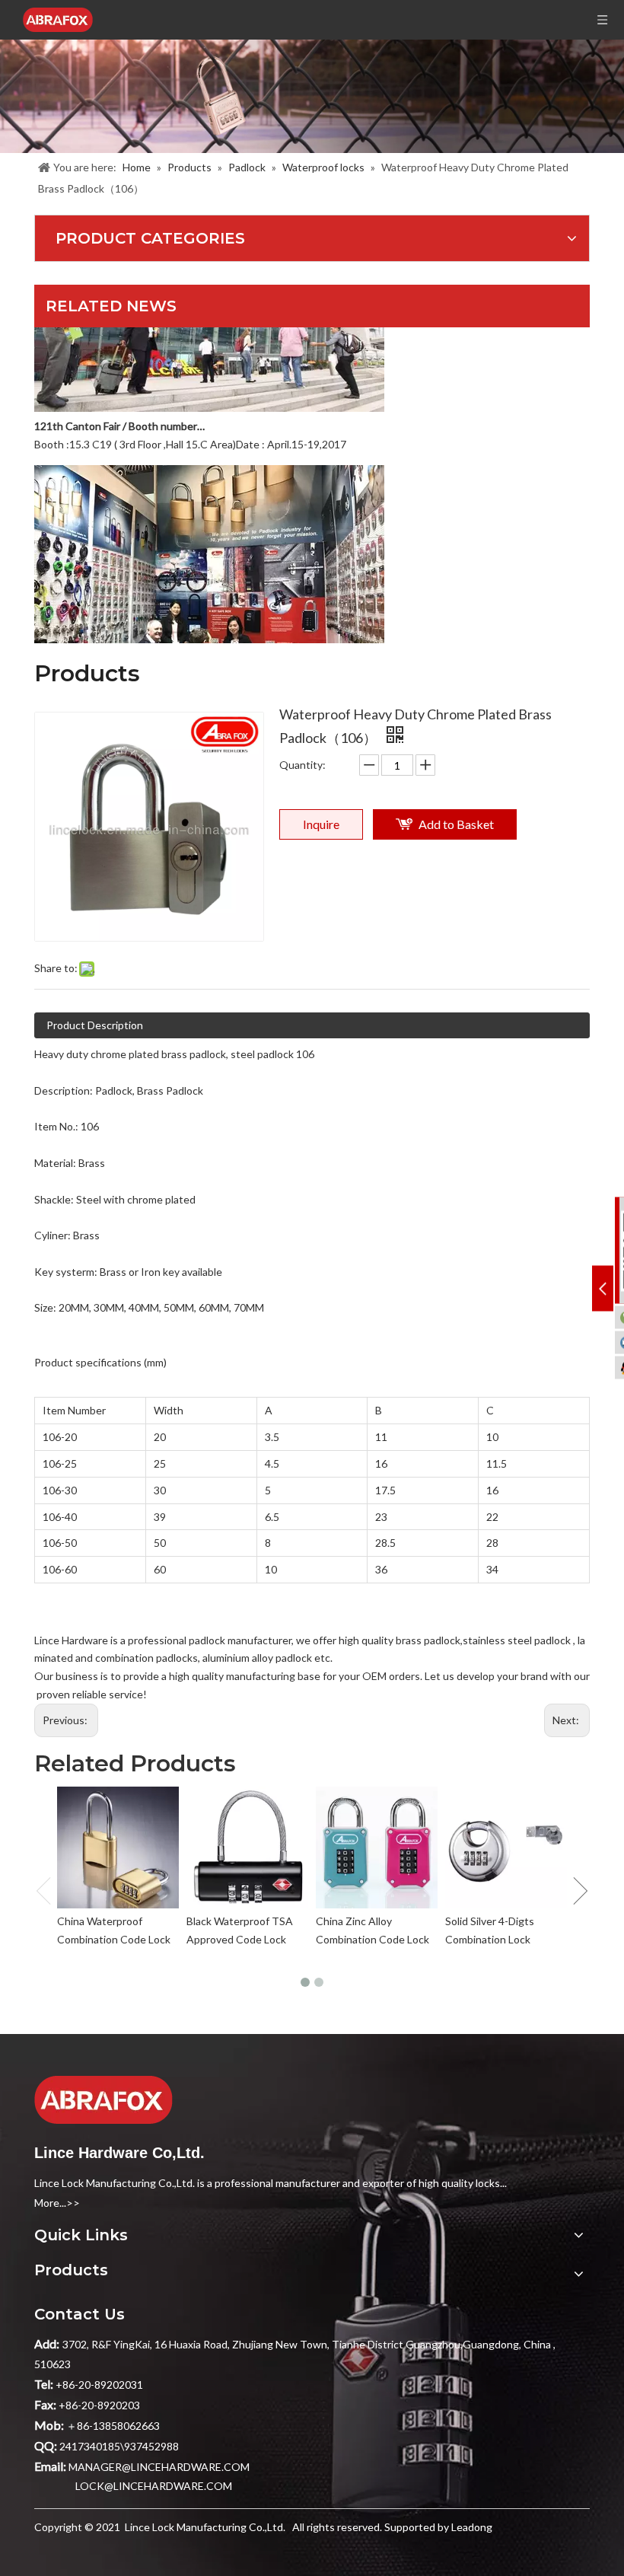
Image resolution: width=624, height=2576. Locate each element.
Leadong (472, 2527)
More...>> (57, 2203)
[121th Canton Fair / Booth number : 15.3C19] (209, 392)
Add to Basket (456, 824)
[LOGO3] (103, 2100)
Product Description (95, 1025)
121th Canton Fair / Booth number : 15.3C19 (120, 411)
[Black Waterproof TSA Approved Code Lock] (247, 1848)
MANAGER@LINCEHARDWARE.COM (159, 2467)
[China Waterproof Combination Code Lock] (118, 1848)
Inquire (321, 824)
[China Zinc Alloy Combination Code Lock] (377, 1848)
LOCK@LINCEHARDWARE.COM (154, 2486)
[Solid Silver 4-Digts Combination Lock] (506, 1848)
